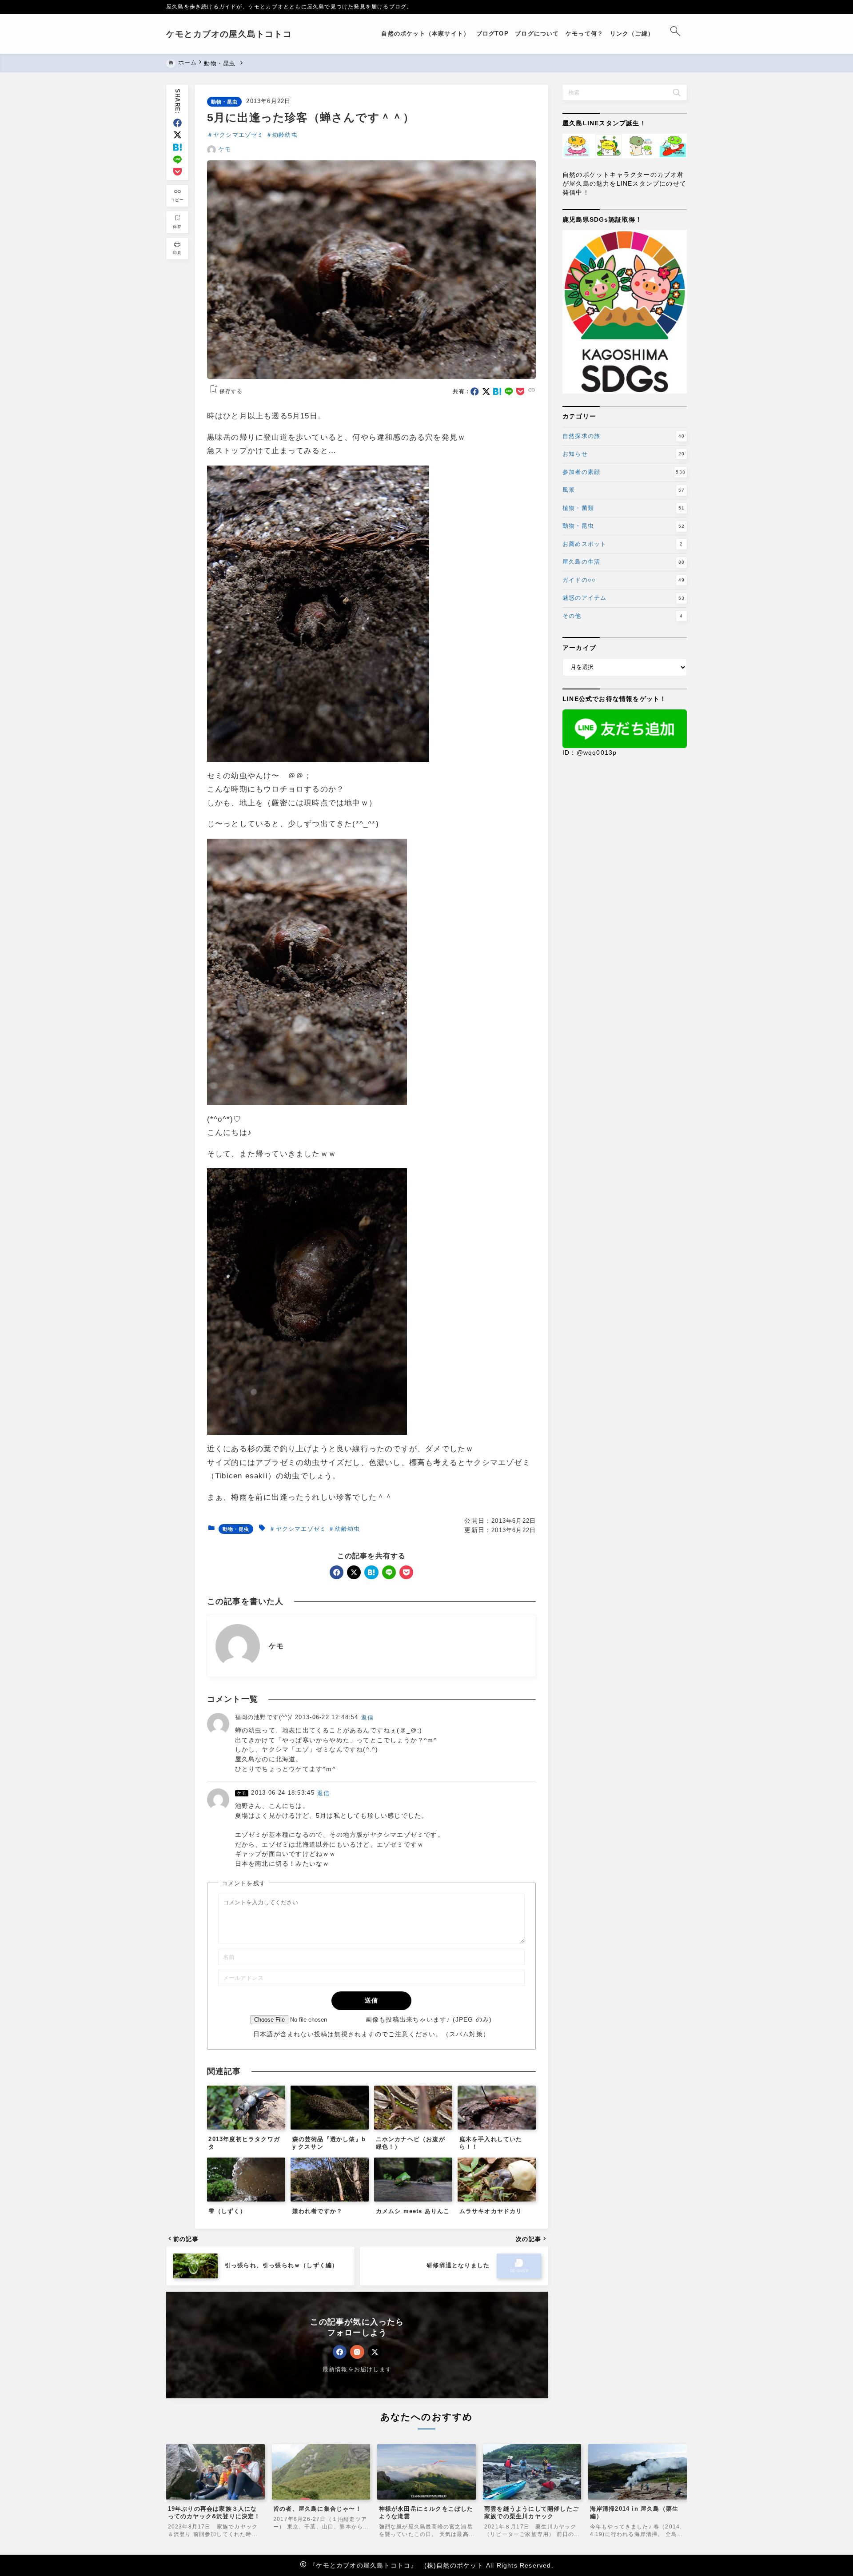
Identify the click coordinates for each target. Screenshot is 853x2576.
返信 (367, 1718)
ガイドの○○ (624, 580)
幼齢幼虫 (285, 135)
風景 (624, 490)
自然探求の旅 (624, 436)
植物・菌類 (624, 508)
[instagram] (357, 2352)
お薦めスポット (623, 544)
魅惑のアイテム (624, 598)
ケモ (225, 149)
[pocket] (177, 172)
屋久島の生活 (624, 562)
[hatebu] (177, 147)
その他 (623, 616)
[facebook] (177, 123)
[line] (177, 160)
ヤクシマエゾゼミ (239, 135)
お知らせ (624, 454)
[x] (177, 135)
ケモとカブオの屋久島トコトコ (229, 34)
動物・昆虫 (225, 102)
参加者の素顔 (624, 472)
